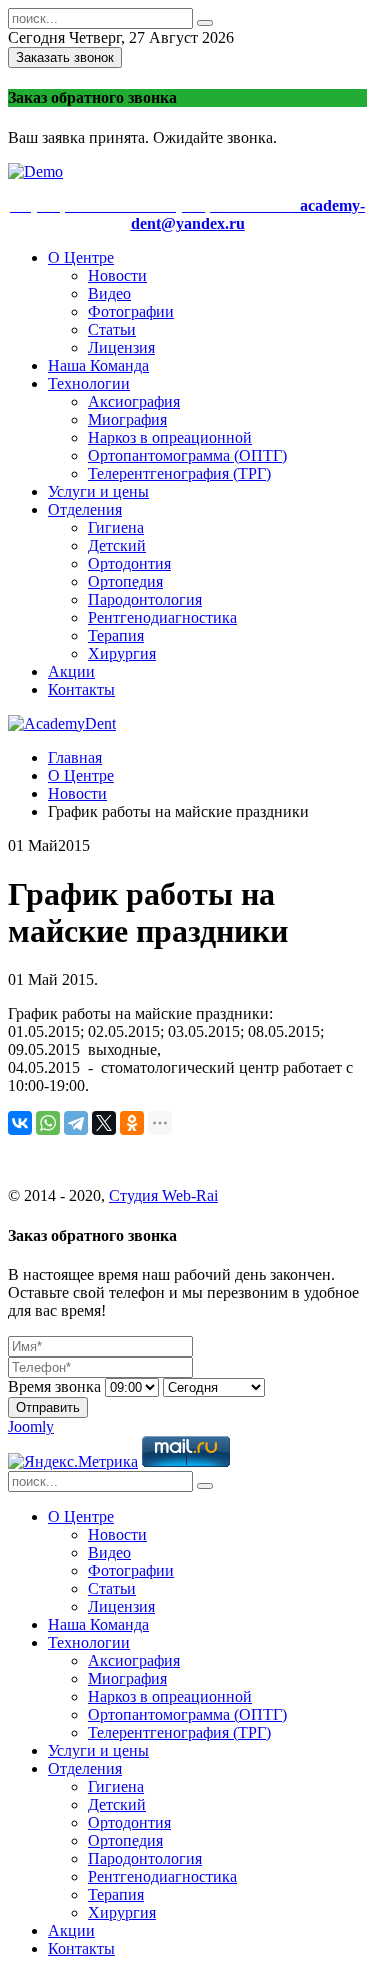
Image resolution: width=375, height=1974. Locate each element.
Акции (71, 671)
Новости (117, 275)
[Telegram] (76, 1123)
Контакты (81, 689)
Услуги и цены (98, 491)
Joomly (31, 1426)
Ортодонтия (129, 563)
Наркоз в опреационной (170, 437)
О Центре (81, 257)
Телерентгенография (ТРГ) (179, 473)
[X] (104, 1123)
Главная (75, 757)
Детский (117, 545)
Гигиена (116, 527)
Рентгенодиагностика (162, 617)
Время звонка (54, 1386)
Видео (109, 293)
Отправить (48, 1407)
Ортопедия (125, 581)
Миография (127, 419)
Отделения (85, 509)
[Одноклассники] (132, 1123)
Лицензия (121, 347)
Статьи (112, 329)
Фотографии (131, 311)
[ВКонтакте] (20, 1123)
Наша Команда (98, 365)
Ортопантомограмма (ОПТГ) (187, 455)
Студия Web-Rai (163, 1195)
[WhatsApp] (48, 1123)
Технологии (89, 383)
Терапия (116, 635)
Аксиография (134, 401)
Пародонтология (145, 599)
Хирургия (122, 653)
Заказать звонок (65, 57)
